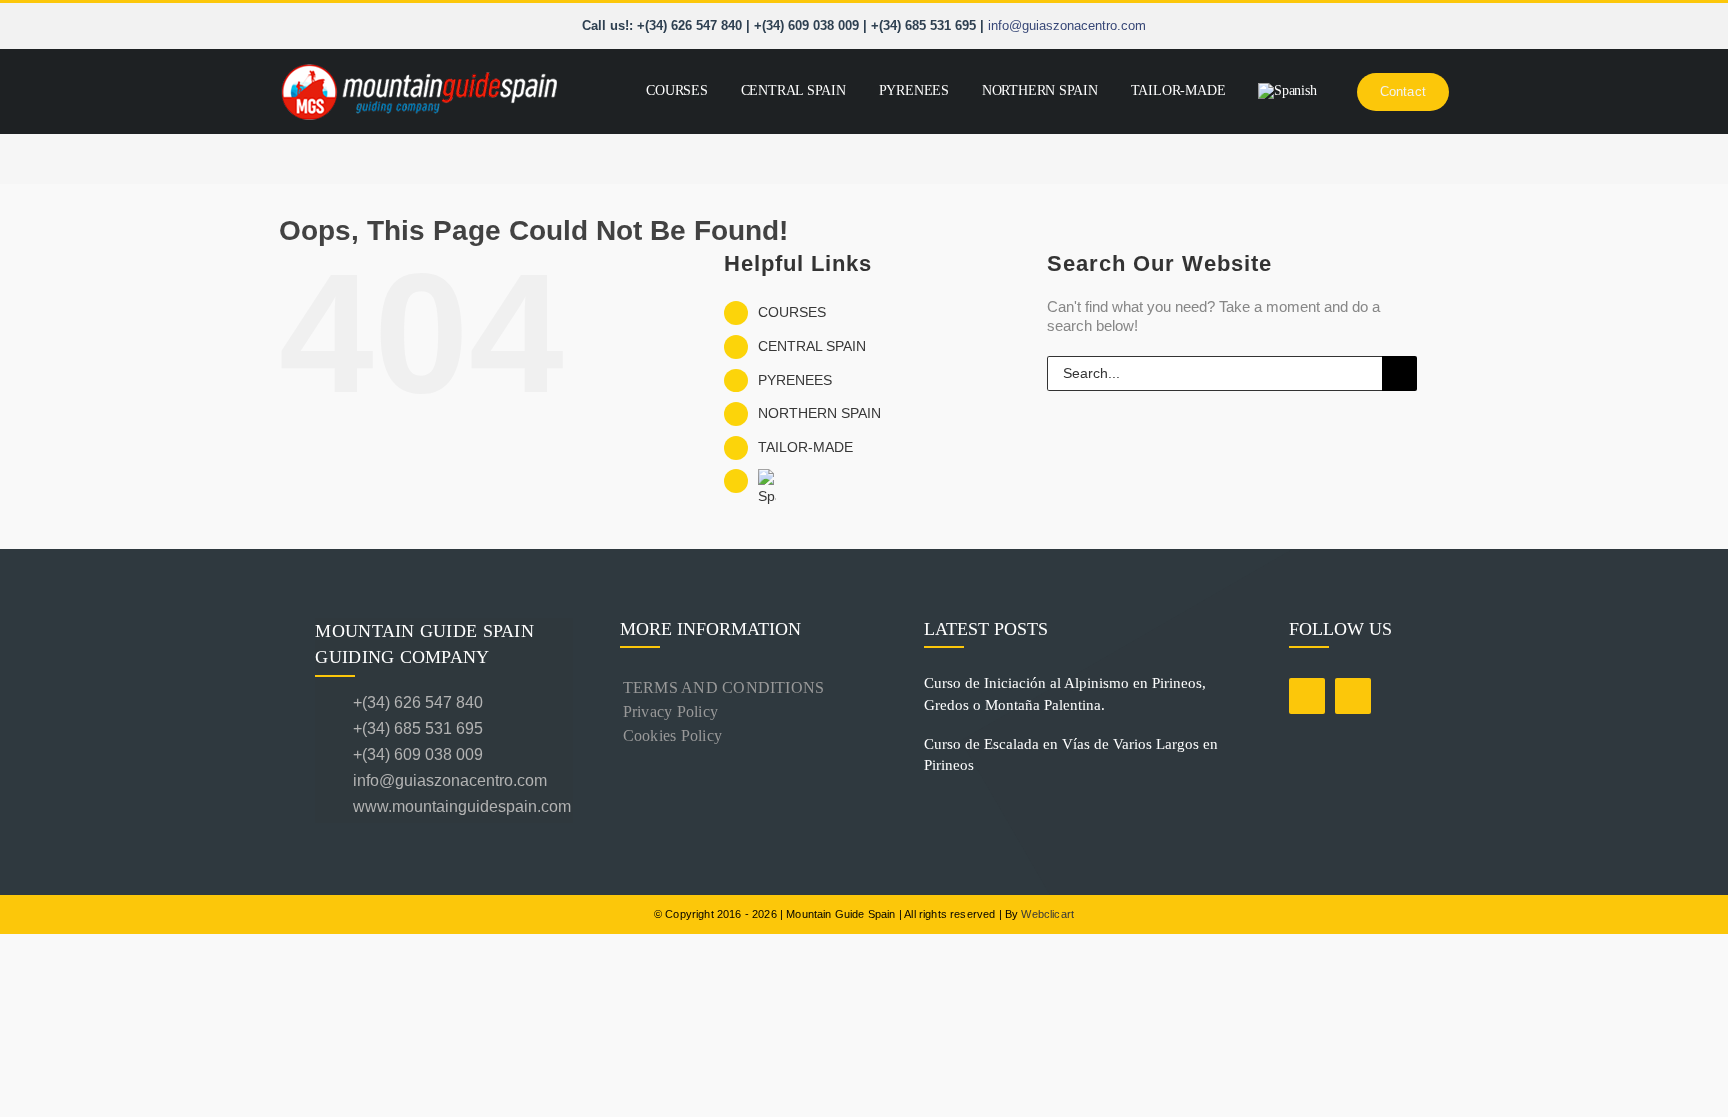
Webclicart (1047, 914)
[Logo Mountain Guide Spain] (419, 65)
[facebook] (1307, 696)
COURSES (792, 312)
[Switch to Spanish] (1287, 91)
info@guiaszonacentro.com (1067, 25)
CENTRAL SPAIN (812, 346)
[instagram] (1353, 696)
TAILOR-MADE (805, 447)
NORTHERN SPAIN (819, 413)
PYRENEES (795, 380)
